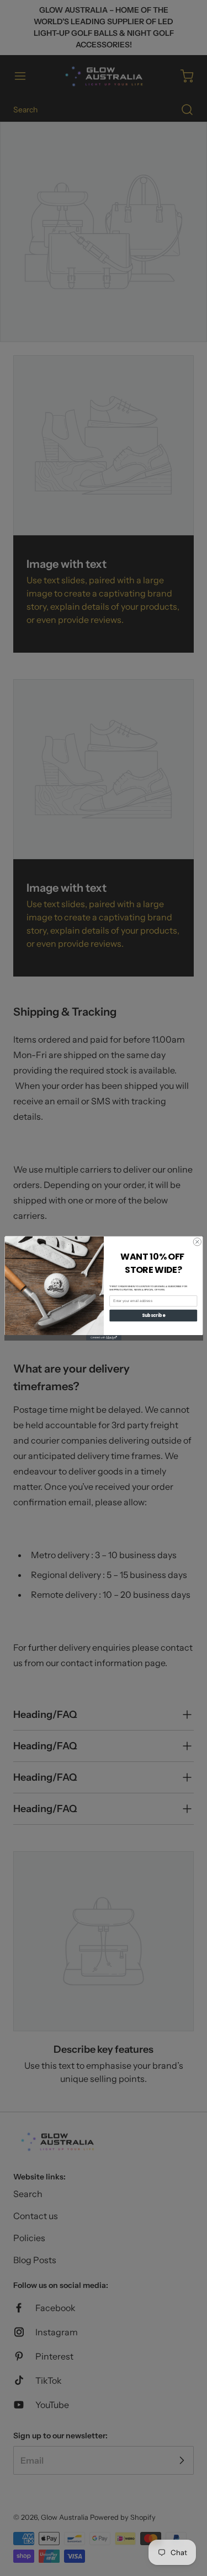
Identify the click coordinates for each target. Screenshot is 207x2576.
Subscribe (153, 1315)
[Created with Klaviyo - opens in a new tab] (104, 1337)
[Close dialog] (197, 1241)
